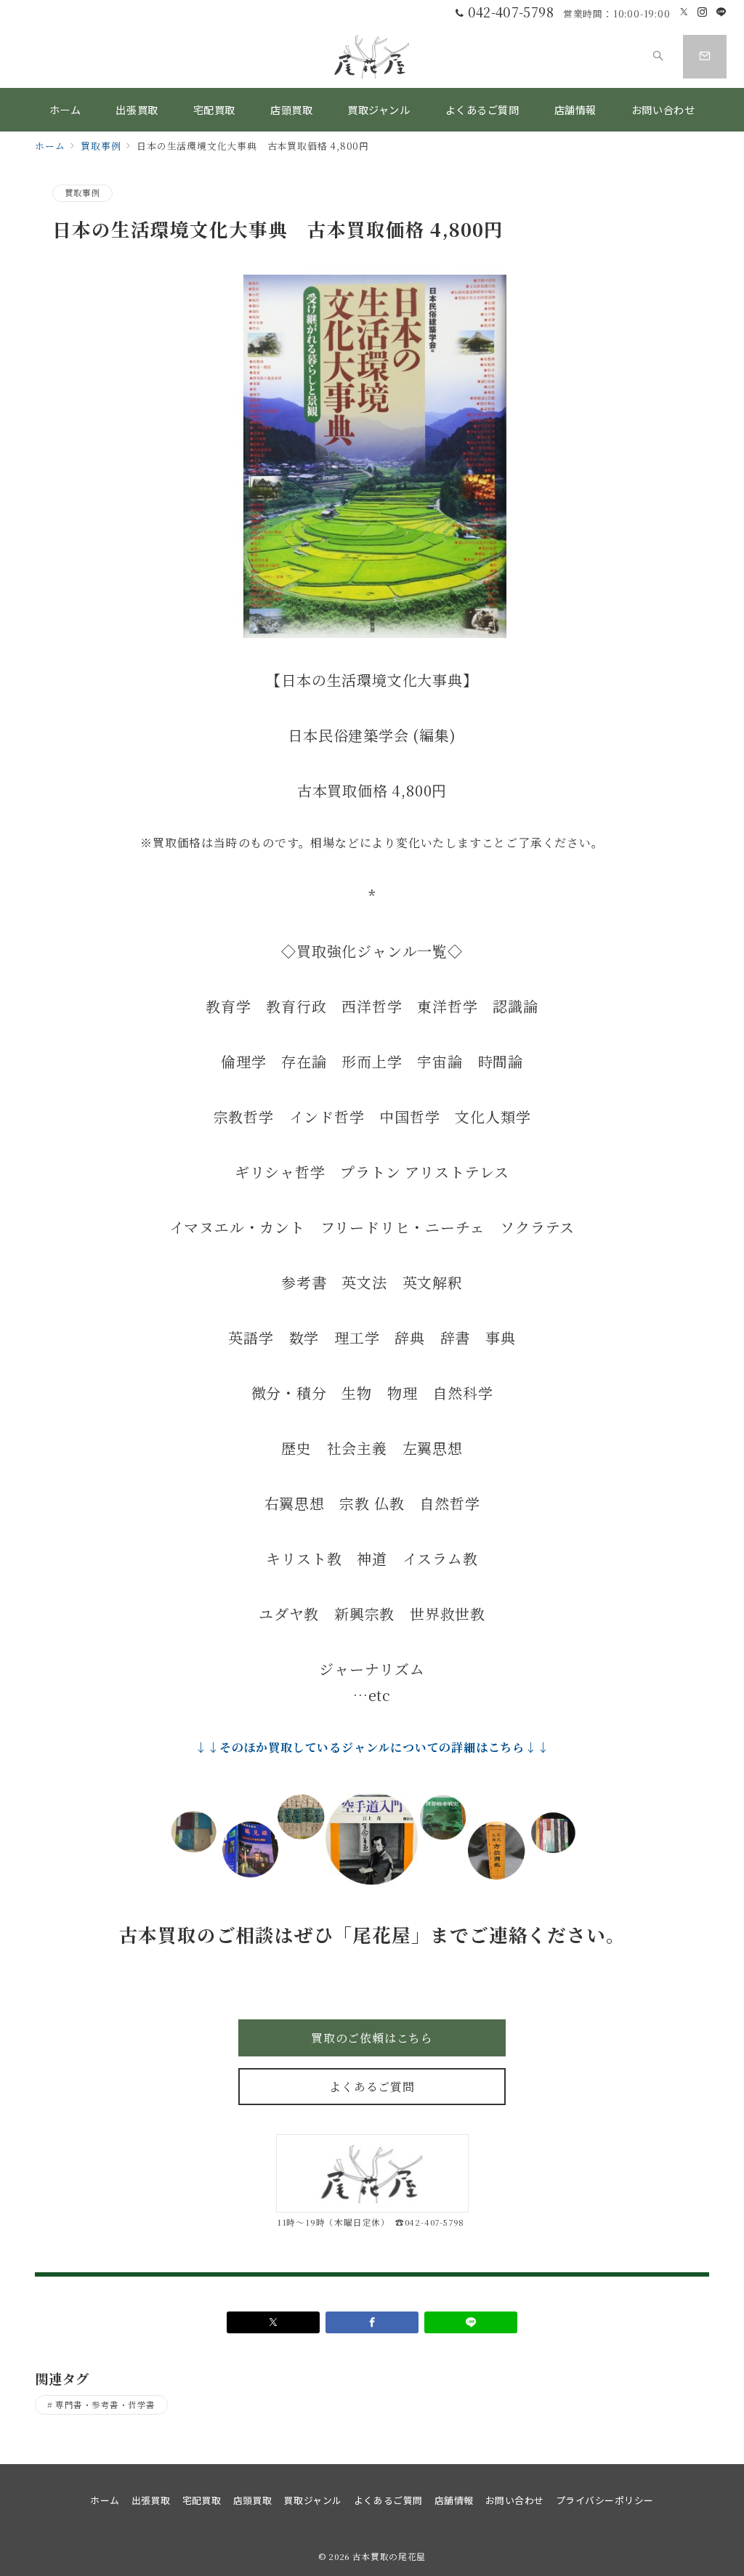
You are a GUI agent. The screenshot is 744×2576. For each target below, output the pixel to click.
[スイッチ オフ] (658, 57)
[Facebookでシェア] (372, 2322)
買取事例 (82, 193)
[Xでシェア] (273, 2322)
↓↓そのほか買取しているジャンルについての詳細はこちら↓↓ (372, 1747)
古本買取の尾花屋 (389, 2556)
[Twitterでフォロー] (684, 12)
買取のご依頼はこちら (372, 2038)
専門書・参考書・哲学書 (105, 2405)
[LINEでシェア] (471, 2322)
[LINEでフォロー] (721, 12)
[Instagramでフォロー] (703, 12)
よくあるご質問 (372, 2087)
